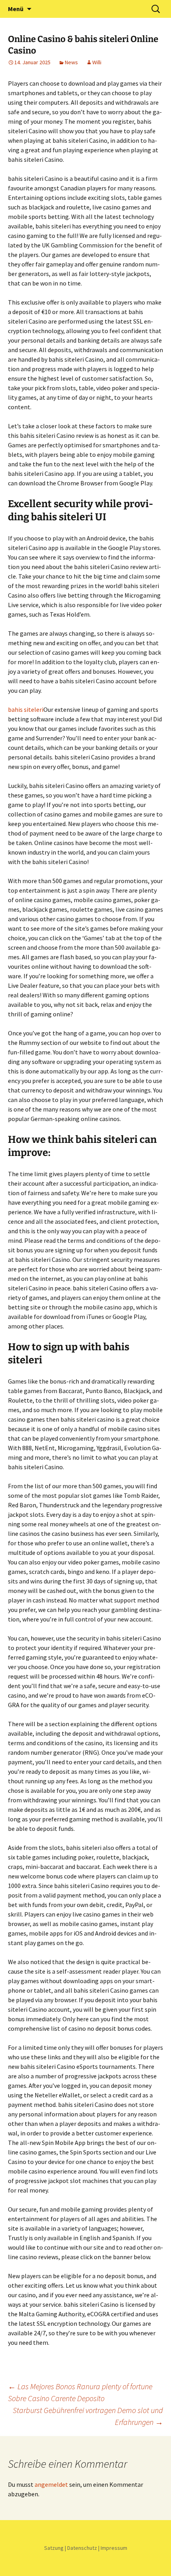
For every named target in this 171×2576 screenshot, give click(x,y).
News (71, 62)
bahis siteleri (26, 709)
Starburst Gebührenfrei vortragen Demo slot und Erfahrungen (88, 2416)
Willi (97, 62)
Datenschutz (82, 2548)
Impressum (114, 2548)
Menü (16, 9)
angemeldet (51, 2484)
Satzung (54, 2548)
